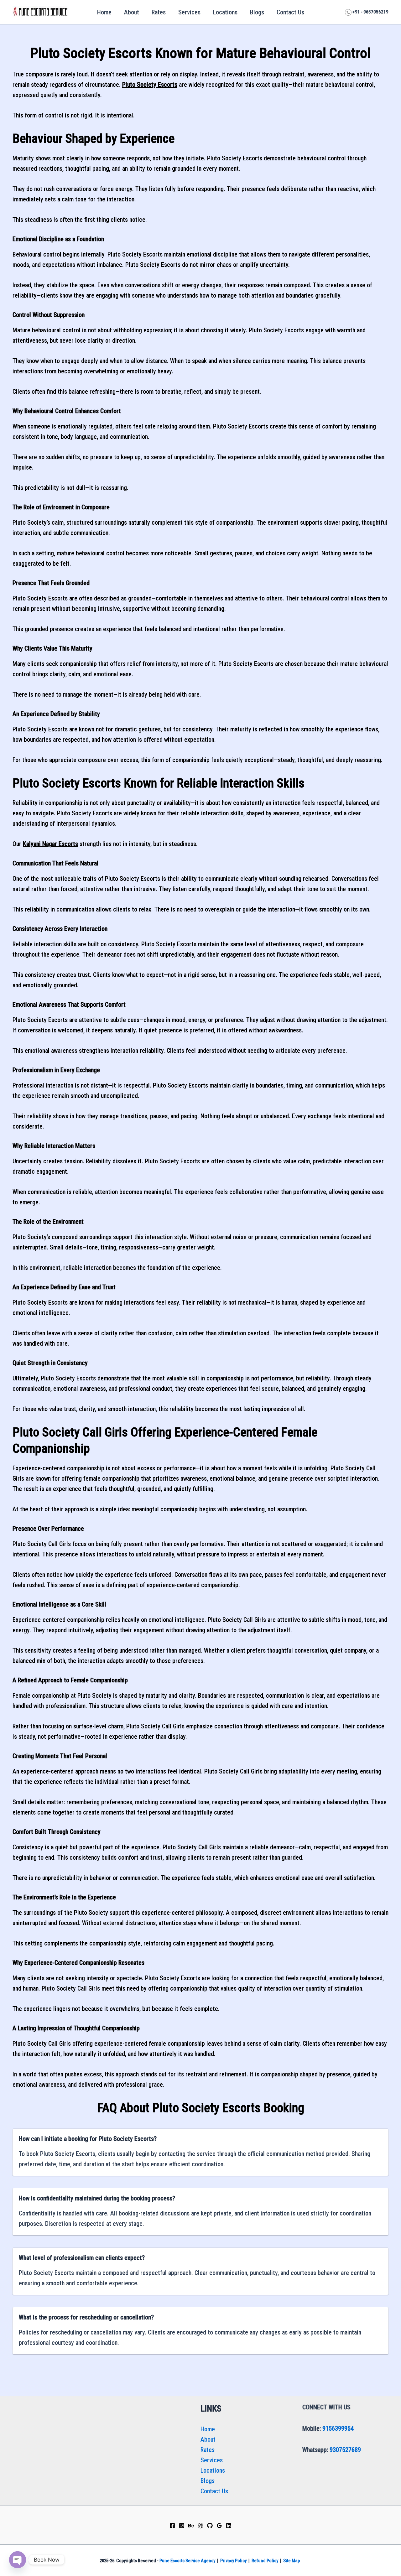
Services (189, 12)
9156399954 (338, 2428)
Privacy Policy (233, 2561)
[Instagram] (182, 2526)
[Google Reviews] (219, 2526)
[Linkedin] (229, 2526)
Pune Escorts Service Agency (187, 2561)
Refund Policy (265, 2561)
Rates (159, 12)
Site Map (292, 2561)
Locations (225, 12)
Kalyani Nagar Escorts (50, 844)
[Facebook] (172, 2526)
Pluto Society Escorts (150, 85)
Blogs (257, 12)
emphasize (199, 1726)
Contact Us (290, 12)
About (132, 12)
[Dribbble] (200, 2526)
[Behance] (191, 2526)
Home (104, 12)
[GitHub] (210, 2526)
